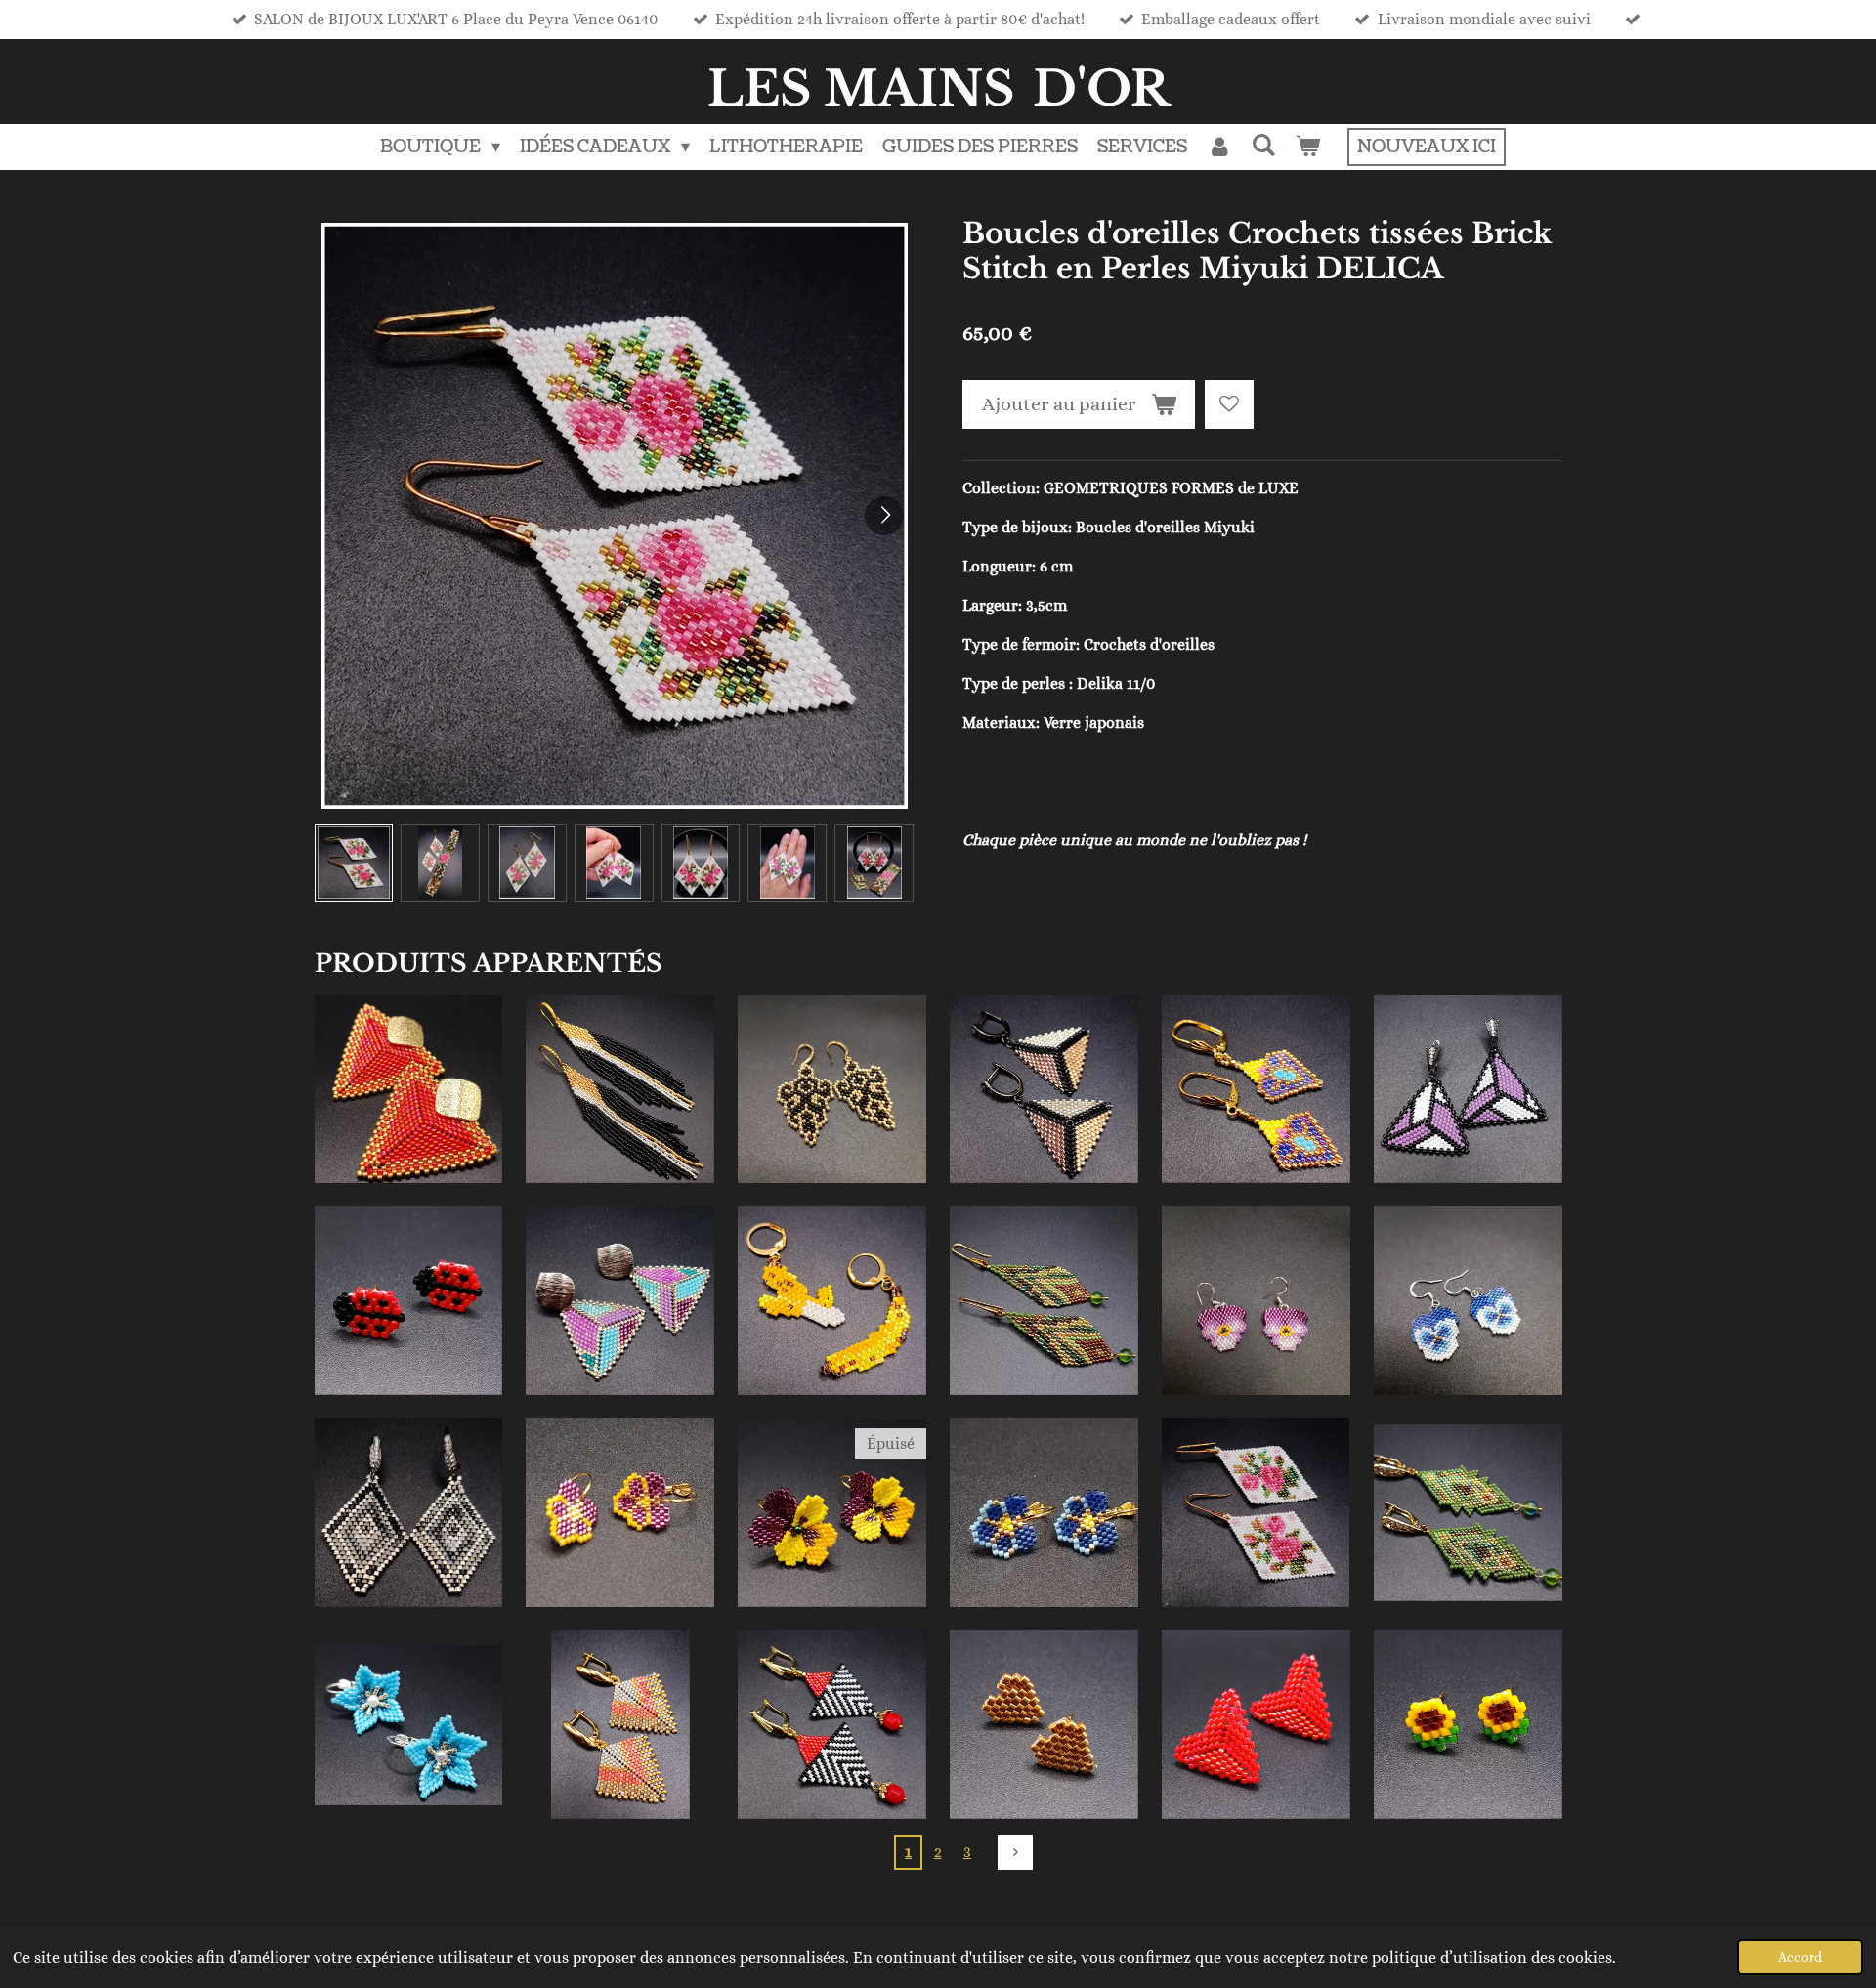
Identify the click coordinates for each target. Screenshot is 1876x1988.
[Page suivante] (1015, 1852)
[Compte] (1219, 147)
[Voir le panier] (1308, 147)
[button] (354, 863)
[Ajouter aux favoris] (1229, 404)
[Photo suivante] (884, 516)
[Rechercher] (1264, 146)
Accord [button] (1800, 1957)
